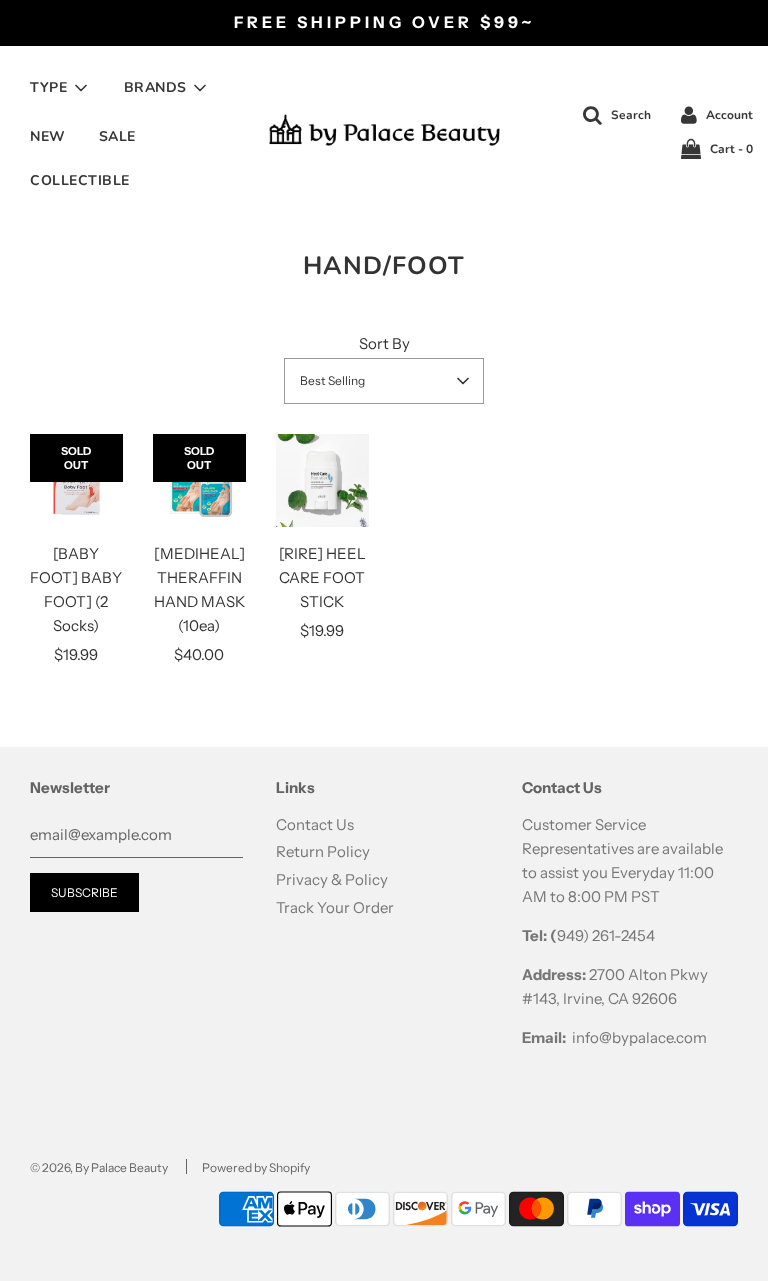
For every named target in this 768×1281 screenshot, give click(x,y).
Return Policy (323, 851)
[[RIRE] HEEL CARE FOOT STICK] (322, 480)
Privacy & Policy (332, 879)
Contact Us (315, 824)
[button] (384, 381)
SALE (117, 136)
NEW (48, 136)
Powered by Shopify (256, 1167)
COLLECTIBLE (80, 180)
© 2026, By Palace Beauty (99, 1167)
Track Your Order (335, 907)
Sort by (384, 343)
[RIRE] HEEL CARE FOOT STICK (322, 577)
